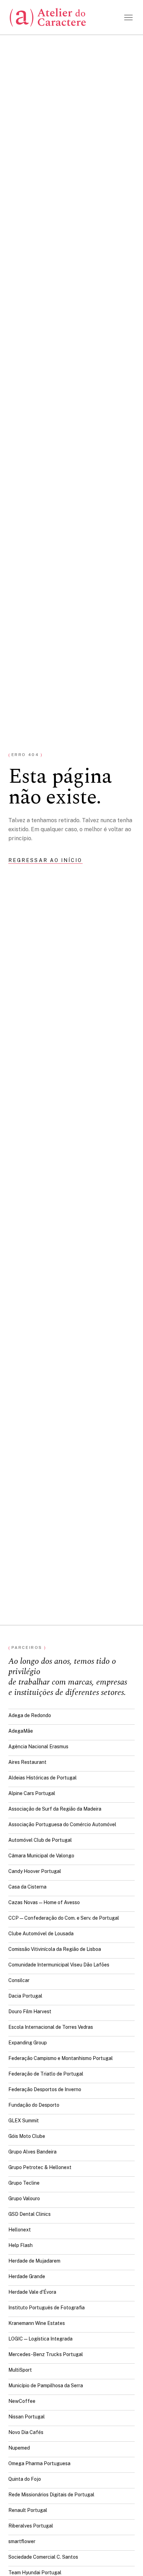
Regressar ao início (45, 860)
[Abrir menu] (128, 17)
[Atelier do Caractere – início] (48, 17)
